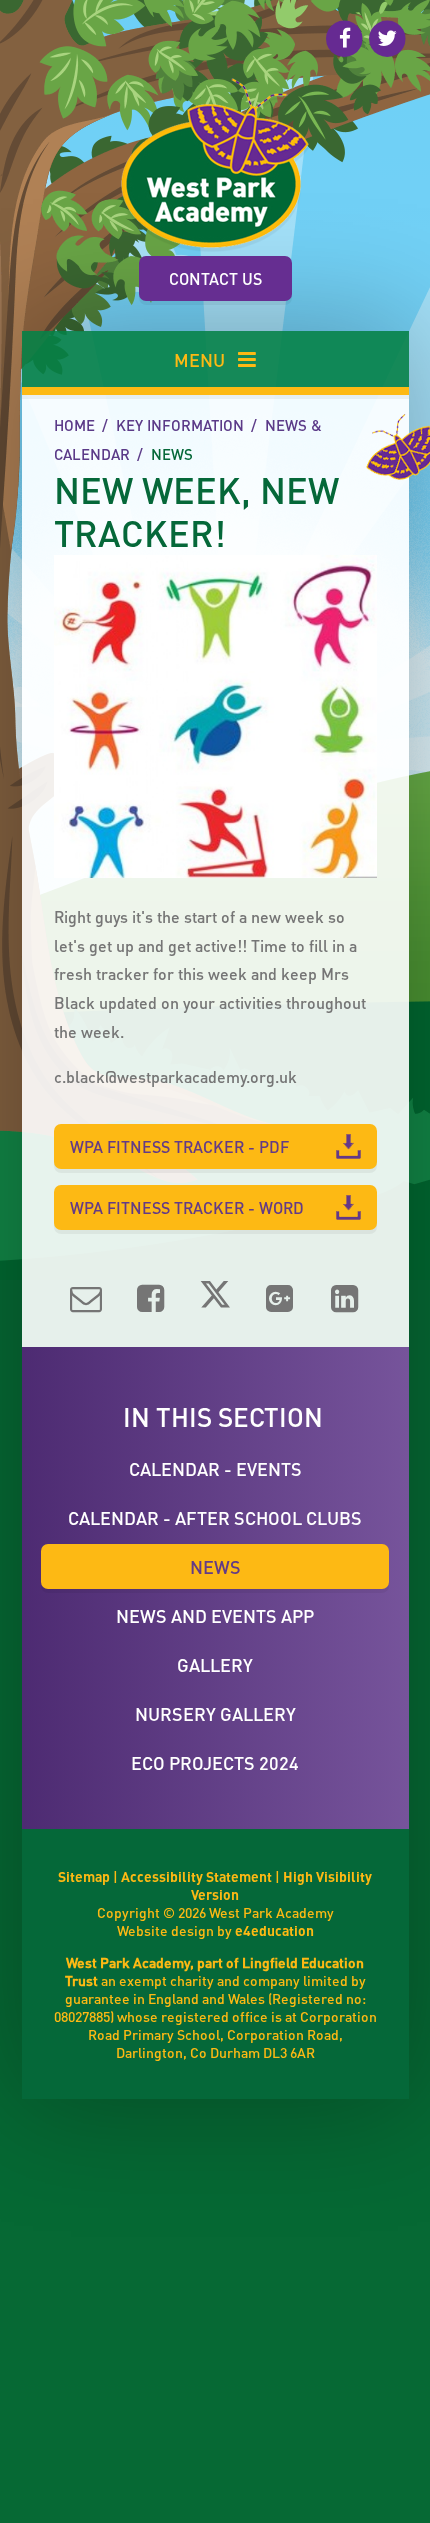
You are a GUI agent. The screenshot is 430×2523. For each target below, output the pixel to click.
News (172, 454)
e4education (274, 1930)
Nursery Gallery (215, 1713)
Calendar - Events (215, 1468)
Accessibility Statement (196, 1876)
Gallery (215, 1664)
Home (74, 425)
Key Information (180, 425)
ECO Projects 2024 (215, 1762)
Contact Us (215, 278)
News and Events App (215, 1615)
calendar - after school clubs (215, 1517)
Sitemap (84, 1876)
